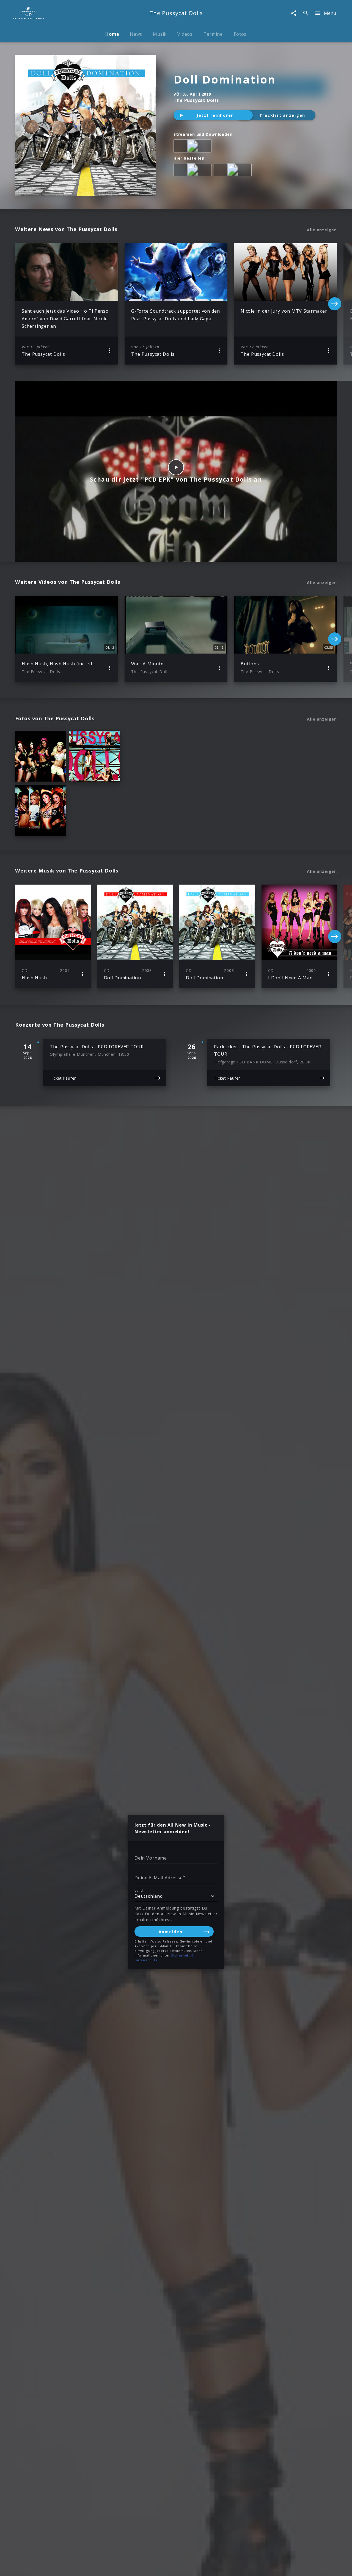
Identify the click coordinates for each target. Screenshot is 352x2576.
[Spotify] (194, 147)
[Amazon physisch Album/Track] (194, 171)
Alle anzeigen (322, 230)
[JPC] (234, 171)
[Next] (335, 304)
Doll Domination (225, 79)
